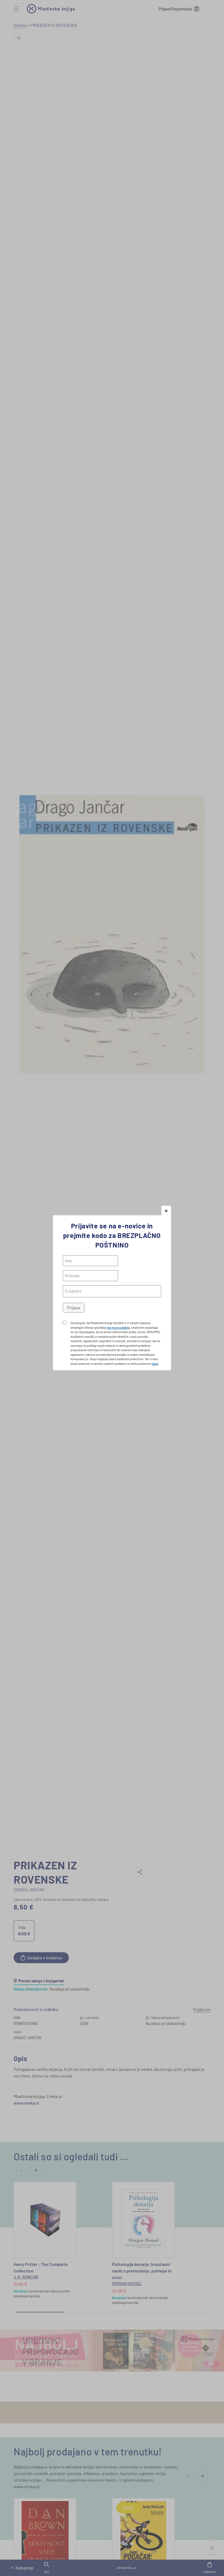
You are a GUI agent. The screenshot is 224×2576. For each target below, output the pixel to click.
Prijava (74, 1308)
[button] (166, 1210)
